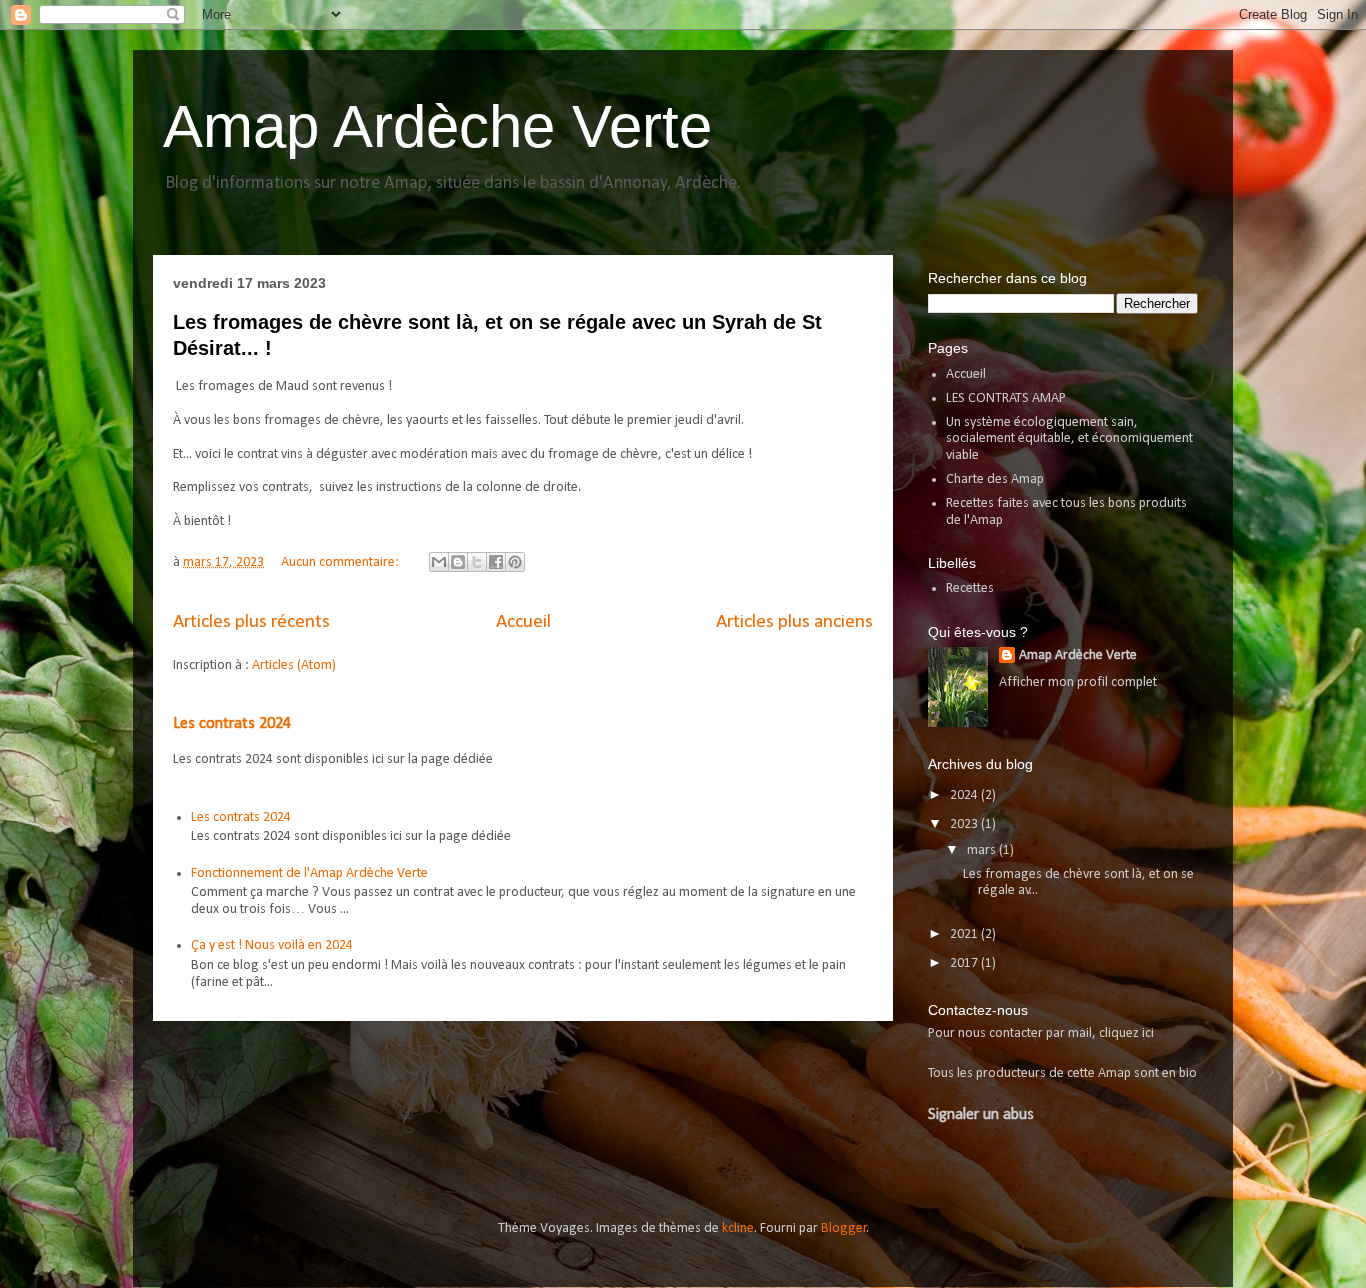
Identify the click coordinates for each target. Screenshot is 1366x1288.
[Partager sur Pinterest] (515, 562)
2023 (965, 824)
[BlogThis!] (458, 562)
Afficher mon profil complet (1078, 682)
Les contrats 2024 (232, 724)
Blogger (844, 1228)
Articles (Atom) (294, 665)
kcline (738, 1228)
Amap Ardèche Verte (437, 126)
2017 (965, 963)
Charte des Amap (995, 479)
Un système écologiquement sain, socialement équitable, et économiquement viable (1069, 439)
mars (983, 850)
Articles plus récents (251, 622)
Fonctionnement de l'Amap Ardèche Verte (309, 873)
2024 (965, 795)
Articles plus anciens (794, 622)
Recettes (970, 588)
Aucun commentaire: (341, 562)
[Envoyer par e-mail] (439, 562)
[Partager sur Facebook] (496, 562)
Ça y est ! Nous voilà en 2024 (272, 945)
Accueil (523, 622)
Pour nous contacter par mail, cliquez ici (1041, 1033)
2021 (965, 934)
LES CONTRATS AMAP (1006, 398)
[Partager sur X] (477, 562)
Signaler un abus (981, 1115)
